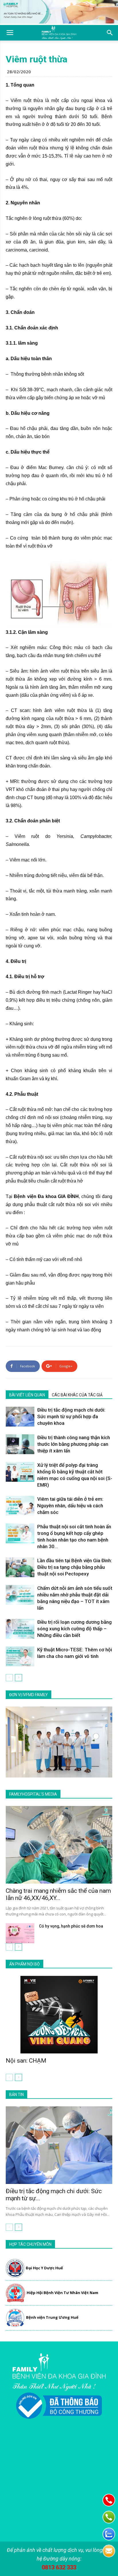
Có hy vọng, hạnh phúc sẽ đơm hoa (71, 1926)
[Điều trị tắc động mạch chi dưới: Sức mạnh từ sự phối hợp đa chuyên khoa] (20, 1417)
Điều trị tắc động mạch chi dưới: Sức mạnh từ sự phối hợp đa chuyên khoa (71, 1416)
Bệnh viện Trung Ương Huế (52, 2317)
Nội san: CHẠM (26, 2061)
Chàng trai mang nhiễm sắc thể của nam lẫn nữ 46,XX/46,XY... (58, 1894)
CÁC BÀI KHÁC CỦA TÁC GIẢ (77, 1395)
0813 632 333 (59, 2567)
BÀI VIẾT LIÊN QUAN (27, 1395)
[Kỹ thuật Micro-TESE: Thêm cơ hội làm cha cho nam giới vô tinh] (20, 1656)
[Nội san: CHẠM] (59, 2015)
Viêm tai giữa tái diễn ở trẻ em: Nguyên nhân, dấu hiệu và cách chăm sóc (70, 1506)
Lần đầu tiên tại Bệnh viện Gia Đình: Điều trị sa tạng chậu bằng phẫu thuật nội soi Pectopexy (75, 1567)
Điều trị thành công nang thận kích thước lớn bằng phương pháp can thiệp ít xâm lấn (74, 1444)
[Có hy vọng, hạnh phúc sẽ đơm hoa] (20, 1933)
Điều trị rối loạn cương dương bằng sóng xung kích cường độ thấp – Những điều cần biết (74, 1629)
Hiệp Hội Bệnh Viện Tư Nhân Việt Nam (62, 2293)
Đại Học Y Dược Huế (44, 2268)
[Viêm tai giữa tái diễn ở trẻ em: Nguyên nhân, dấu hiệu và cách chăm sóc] (20, 1506)
